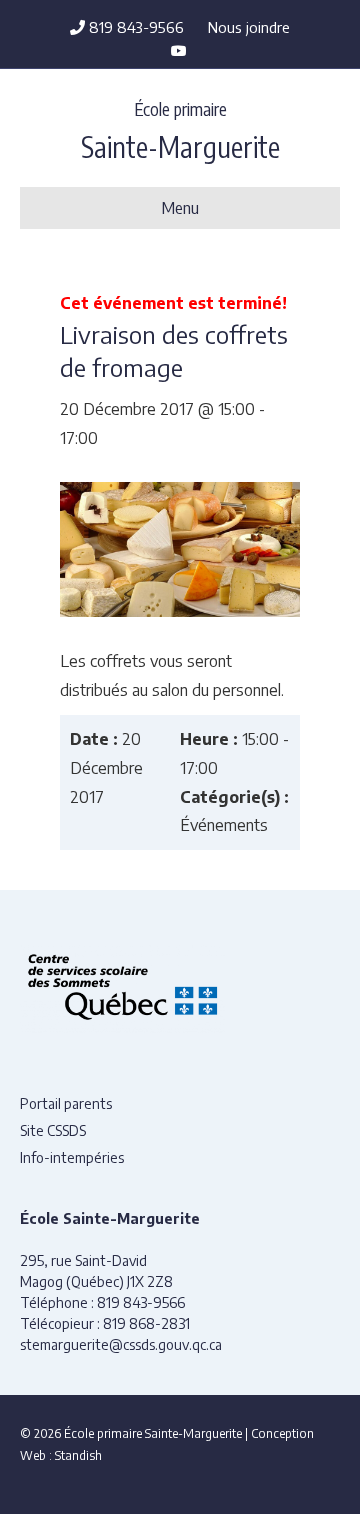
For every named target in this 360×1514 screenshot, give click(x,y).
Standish (78, 1455)
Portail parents (66, 1103)
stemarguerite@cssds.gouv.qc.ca (121, 1344)
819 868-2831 (146, 1323)
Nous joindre (249, 27)
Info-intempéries (72, 1157)
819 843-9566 (134, 27)
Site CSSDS (53, 1130)
